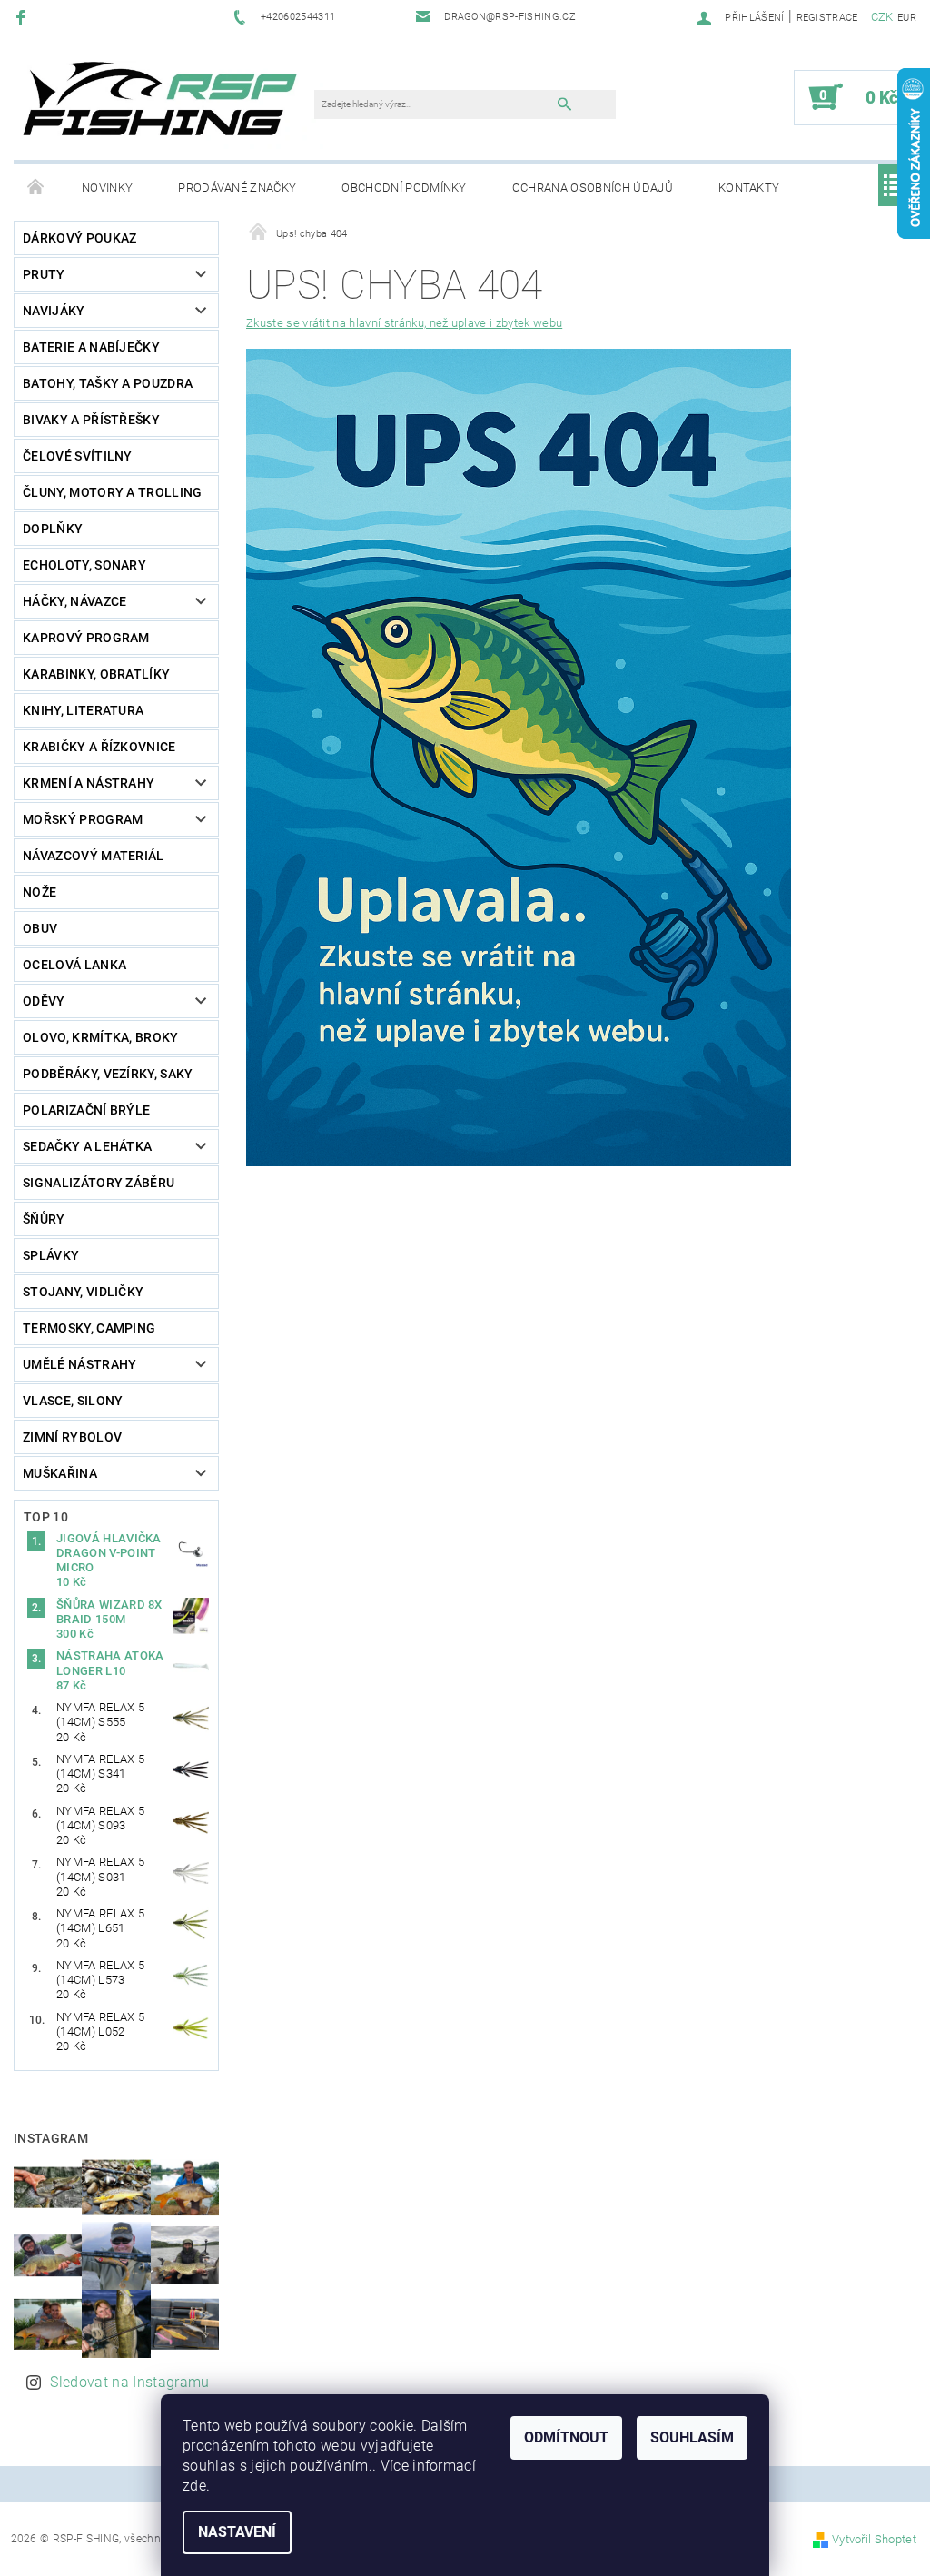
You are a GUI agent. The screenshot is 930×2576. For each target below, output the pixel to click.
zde (194, 2486)
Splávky (51, 1255)
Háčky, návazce (74, 601)
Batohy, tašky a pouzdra (108, 383)
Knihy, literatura (83, 710)
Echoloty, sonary (84, 565)
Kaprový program (86, 638)
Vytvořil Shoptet (874, 2539)
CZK (882, 17)
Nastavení (237, 2532)
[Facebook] (23, 17)
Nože (40, 892)
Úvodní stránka (36, 188)
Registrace (827, 18)
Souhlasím (692, 2437)
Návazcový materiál (94, 856)
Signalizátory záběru (99, 1183)
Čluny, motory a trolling (113, 492)
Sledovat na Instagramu (129, 2382)
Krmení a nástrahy (89, 783)
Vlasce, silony (73, 1401)
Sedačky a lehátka (87, 1146)
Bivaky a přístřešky (91, 420)
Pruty (44, 274)
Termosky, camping (89, 1328)
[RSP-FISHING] (173, 106)
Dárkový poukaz (79, 238)
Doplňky (53, 529)
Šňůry (44, 1219)
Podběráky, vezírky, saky (108, 1074)
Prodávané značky (237, 188)
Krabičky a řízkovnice (99, 747)
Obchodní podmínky (404, 188)
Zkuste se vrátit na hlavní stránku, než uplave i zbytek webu (404, 323)
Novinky (107, 188)
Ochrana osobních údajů (593, 188)
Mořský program (83, 819)
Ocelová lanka (74, 965)
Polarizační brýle (86, 1110)
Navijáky (54, 311)
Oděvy (44, 1001)
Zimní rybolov (72, 1437)
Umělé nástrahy (79, 1364)
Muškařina (60, 1473)
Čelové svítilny (78, 456)
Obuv (40, 928)
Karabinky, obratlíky (96, 674)
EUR (907, 18)
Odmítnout (566, 2437)
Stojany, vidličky (83, 1292)
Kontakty (749, 188)
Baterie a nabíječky (91, 347)
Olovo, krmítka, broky (101, 1037)
